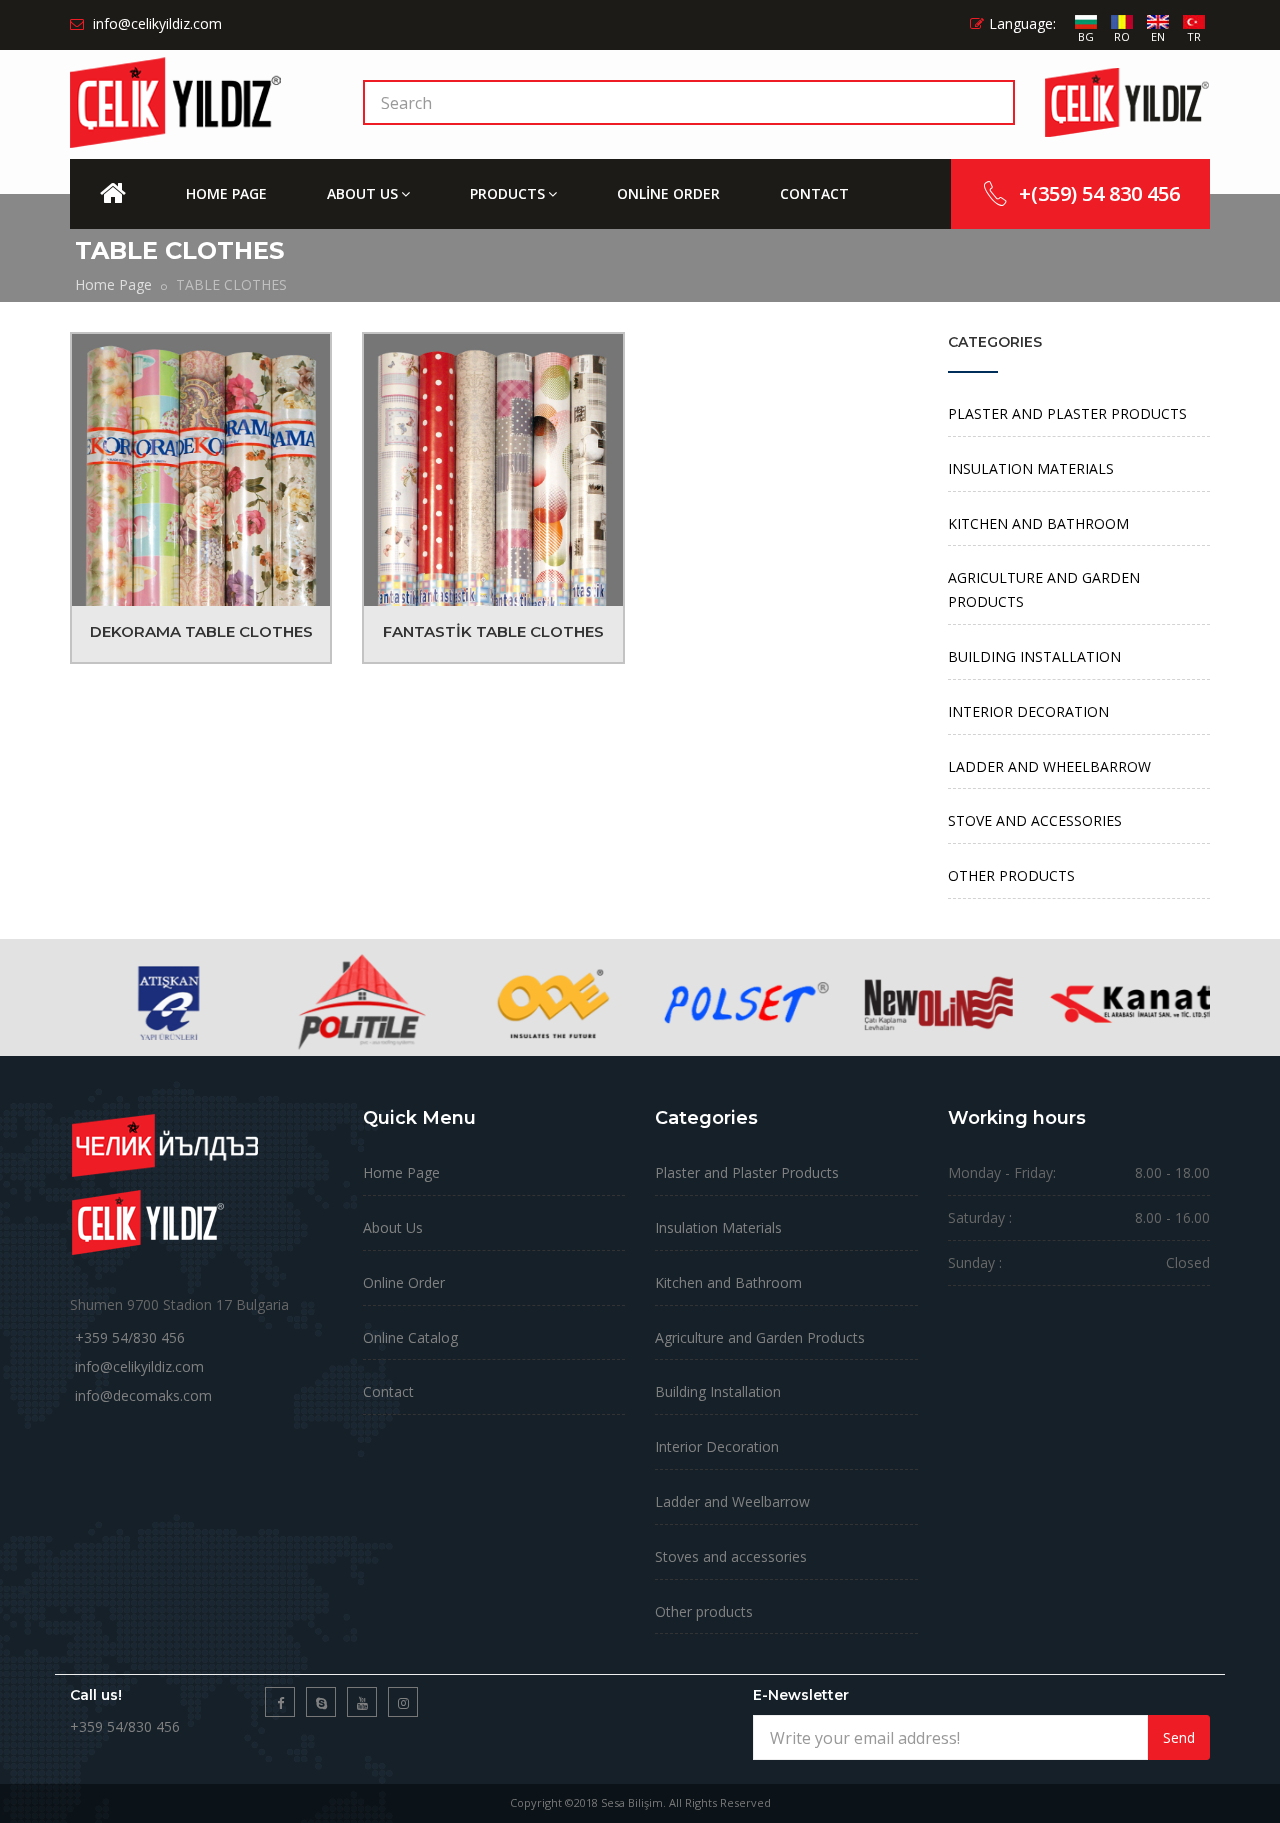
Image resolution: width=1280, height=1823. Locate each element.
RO (1122, 36)
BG (1086, 36)
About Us (393, 1227)
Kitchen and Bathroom (728, 1282)
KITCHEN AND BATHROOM (1038, 523)
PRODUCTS (507, 193)
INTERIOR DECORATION (1028, 711)
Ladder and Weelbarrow (732, 1501)
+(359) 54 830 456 (1099, 193)
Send (1179, 1737)
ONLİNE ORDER (668, 193)
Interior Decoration (717, 1446)
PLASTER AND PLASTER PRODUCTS (1067, 413)
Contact (388, 1391)
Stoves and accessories (731, 1556)
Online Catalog (410, 1337)
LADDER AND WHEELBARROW (1049, 766)
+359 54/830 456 (130, 1337)
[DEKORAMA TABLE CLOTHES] (201, 470)
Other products (704, 1611)
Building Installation (718, 1391)
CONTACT (814, 193)
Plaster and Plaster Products (747, 1172)
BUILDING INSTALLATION (1034, 656)
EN (1158, 36)
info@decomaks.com (143, 1395)
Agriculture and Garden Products (760, 1337)
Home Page (113, 284)
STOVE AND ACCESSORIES (1035, 820)
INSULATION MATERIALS (1031, 468)
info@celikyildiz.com (139, 1366)
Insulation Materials (718, 1227)
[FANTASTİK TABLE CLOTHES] (493, 470)
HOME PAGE (226, 193)
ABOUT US (362, 193)
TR (1194, 36)
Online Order (404, 1282)
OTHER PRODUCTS (1011, 875)
